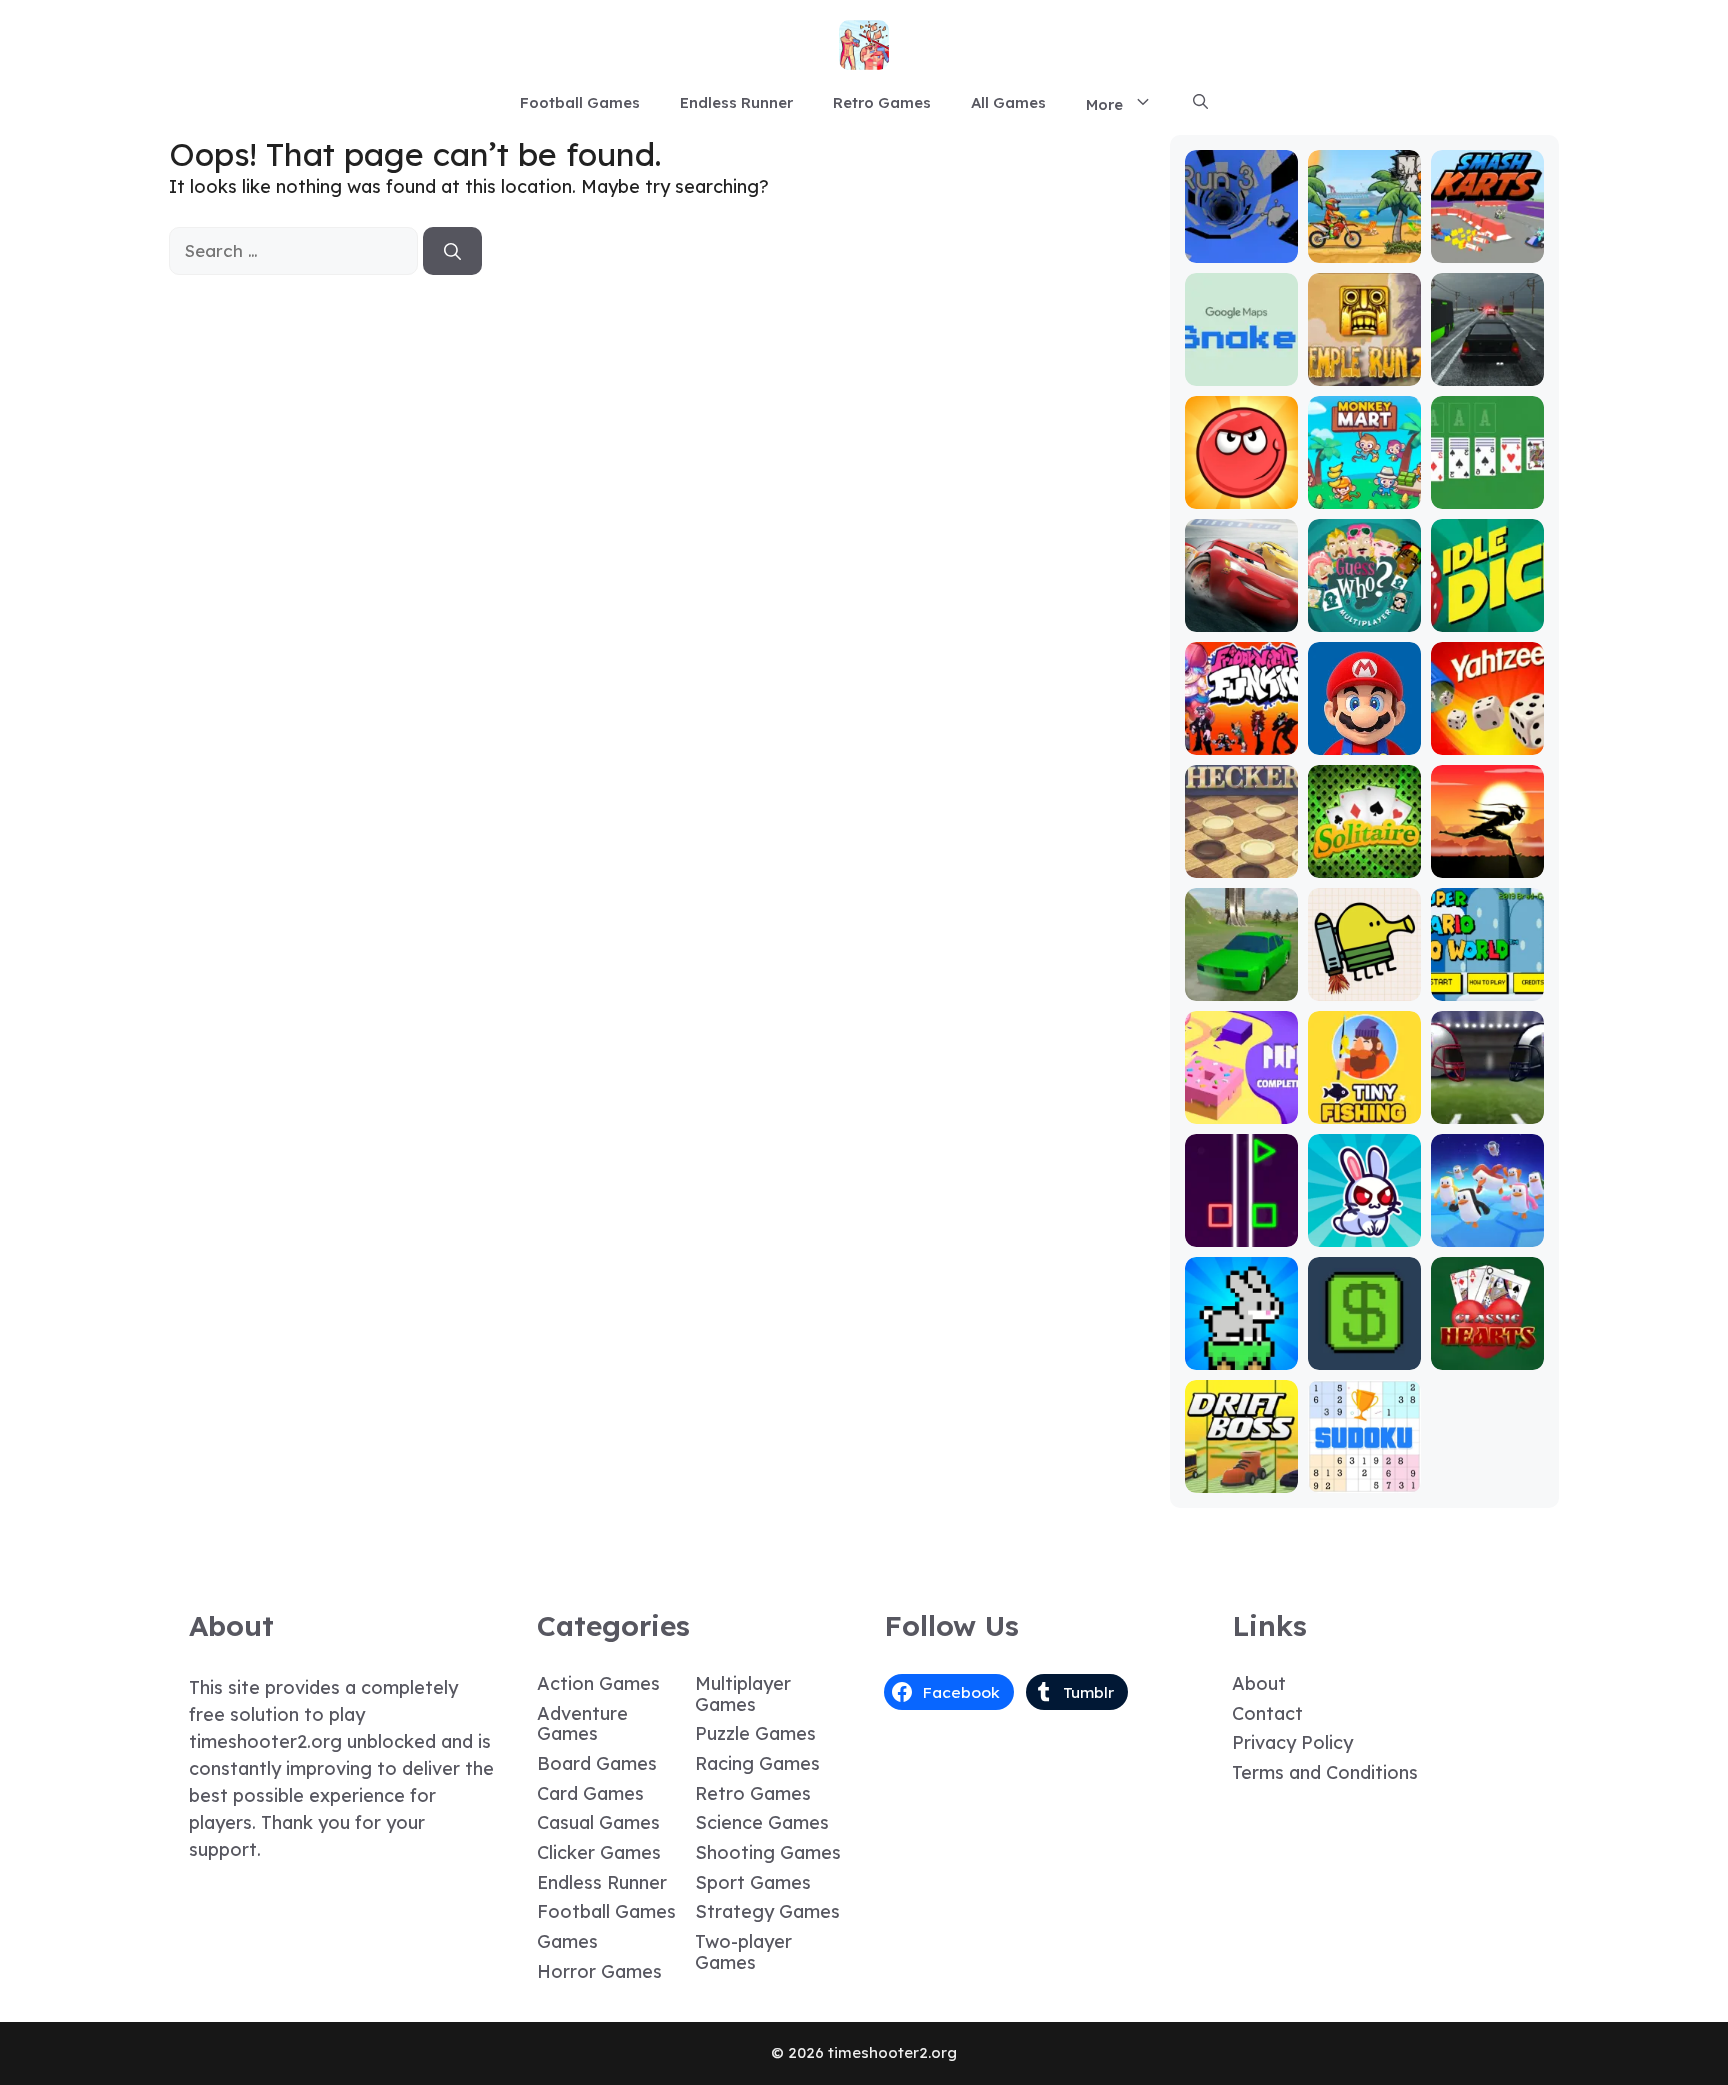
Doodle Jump (1364, 977)
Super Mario (1364, 740)
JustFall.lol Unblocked (1487, 1223)
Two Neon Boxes (1241, 1223)
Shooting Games (768, 1852)
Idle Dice (1487, 617)
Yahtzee (1487, 740)
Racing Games (757, 1763)
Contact (1267, 1713)
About (1259, 1683)
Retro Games (882, 102)
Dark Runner (1487, 863)
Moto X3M (1364, 248)
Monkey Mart (1364, 494)
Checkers (1241, 863)
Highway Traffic (1487, 362)
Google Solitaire (1487, 485)
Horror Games (599, 1971)
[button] (1200, 103)
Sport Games (753, 1882)
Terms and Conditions (1325, 1772)
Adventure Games (582, 1724)
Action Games (598, 1683)
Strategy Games (767, 1911)
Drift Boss (1241, 1478)
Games (567, 1941)
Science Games (762, 1822)
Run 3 (1241, 248)
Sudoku (1364, 1478)
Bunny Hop (1241, 1355)
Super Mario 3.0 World (1487, 977)
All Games (1008, 102)
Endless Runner (736, 102)
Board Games (597, 1763)
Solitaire (1364, 863)
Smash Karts (1487, 248)
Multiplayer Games (743, 1694)
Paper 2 (1241, 1109)
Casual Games (598, 1822)
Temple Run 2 (1364, 362)
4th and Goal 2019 (1487, 1100)
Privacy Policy (1292, 1742)
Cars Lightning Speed (1241, 599)
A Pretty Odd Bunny (1364, 1223)
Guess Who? (1364, 617)
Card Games (590, 1793)
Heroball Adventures (1241, 485)
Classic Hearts (1487, 1346)
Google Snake (1241, 362)
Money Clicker (1364, 1346)
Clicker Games (599, 1852)
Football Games (580, 102)
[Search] (452, 251)
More (1104, 104)
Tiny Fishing (1364, 1109)
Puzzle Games (755, 1733)
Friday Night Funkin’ (1241, 731)
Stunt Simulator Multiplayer (1241, 968)
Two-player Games (743, 1952)
